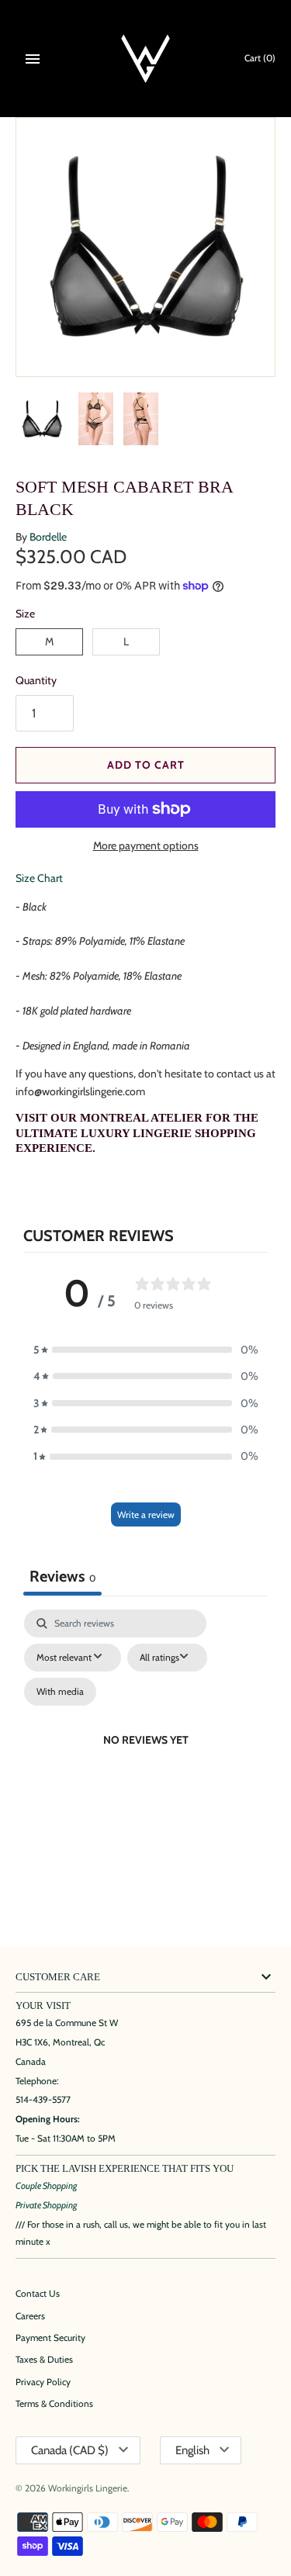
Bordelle (48, 537)
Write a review (146, 1514)
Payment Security (50, 2338)
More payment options (146, 845)
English (192, 2450)
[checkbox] (60, 1692)
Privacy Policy (43, 2382)
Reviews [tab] (62, 1576)
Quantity (36, 680)
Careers (30, 2316)
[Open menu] (33, 59)
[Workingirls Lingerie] (145, 59)
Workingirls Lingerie (88, 2488)
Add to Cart (146, 765)
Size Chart (39, 878)
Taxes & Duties (44, 2360)
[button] (146, 1350)
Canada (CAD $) (70, 2450)
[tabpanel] (145, 1758)
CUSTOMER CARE (58, 1977)
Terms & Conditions (54, 2404)
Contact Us (38, 2294)
